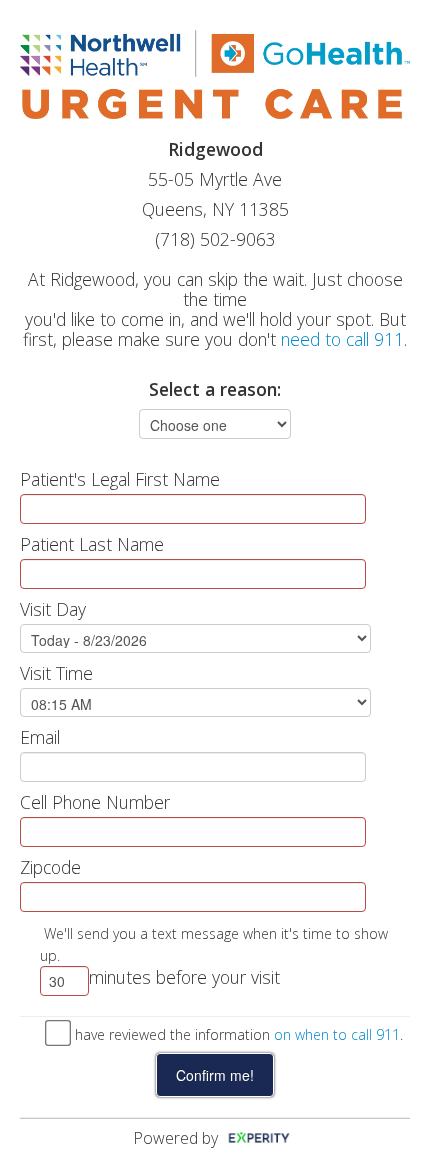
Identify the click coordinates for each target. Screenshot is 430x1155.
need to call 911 (342, 339)
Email (40, 737)
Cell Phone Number (95, 802)
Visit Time (56, 673)
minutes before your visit (184, 977)
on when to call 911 (337, 1034)
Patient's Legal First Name (120, 479)
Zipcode (50, 867)
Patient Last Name (92, 544)
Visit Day (53, 609)
